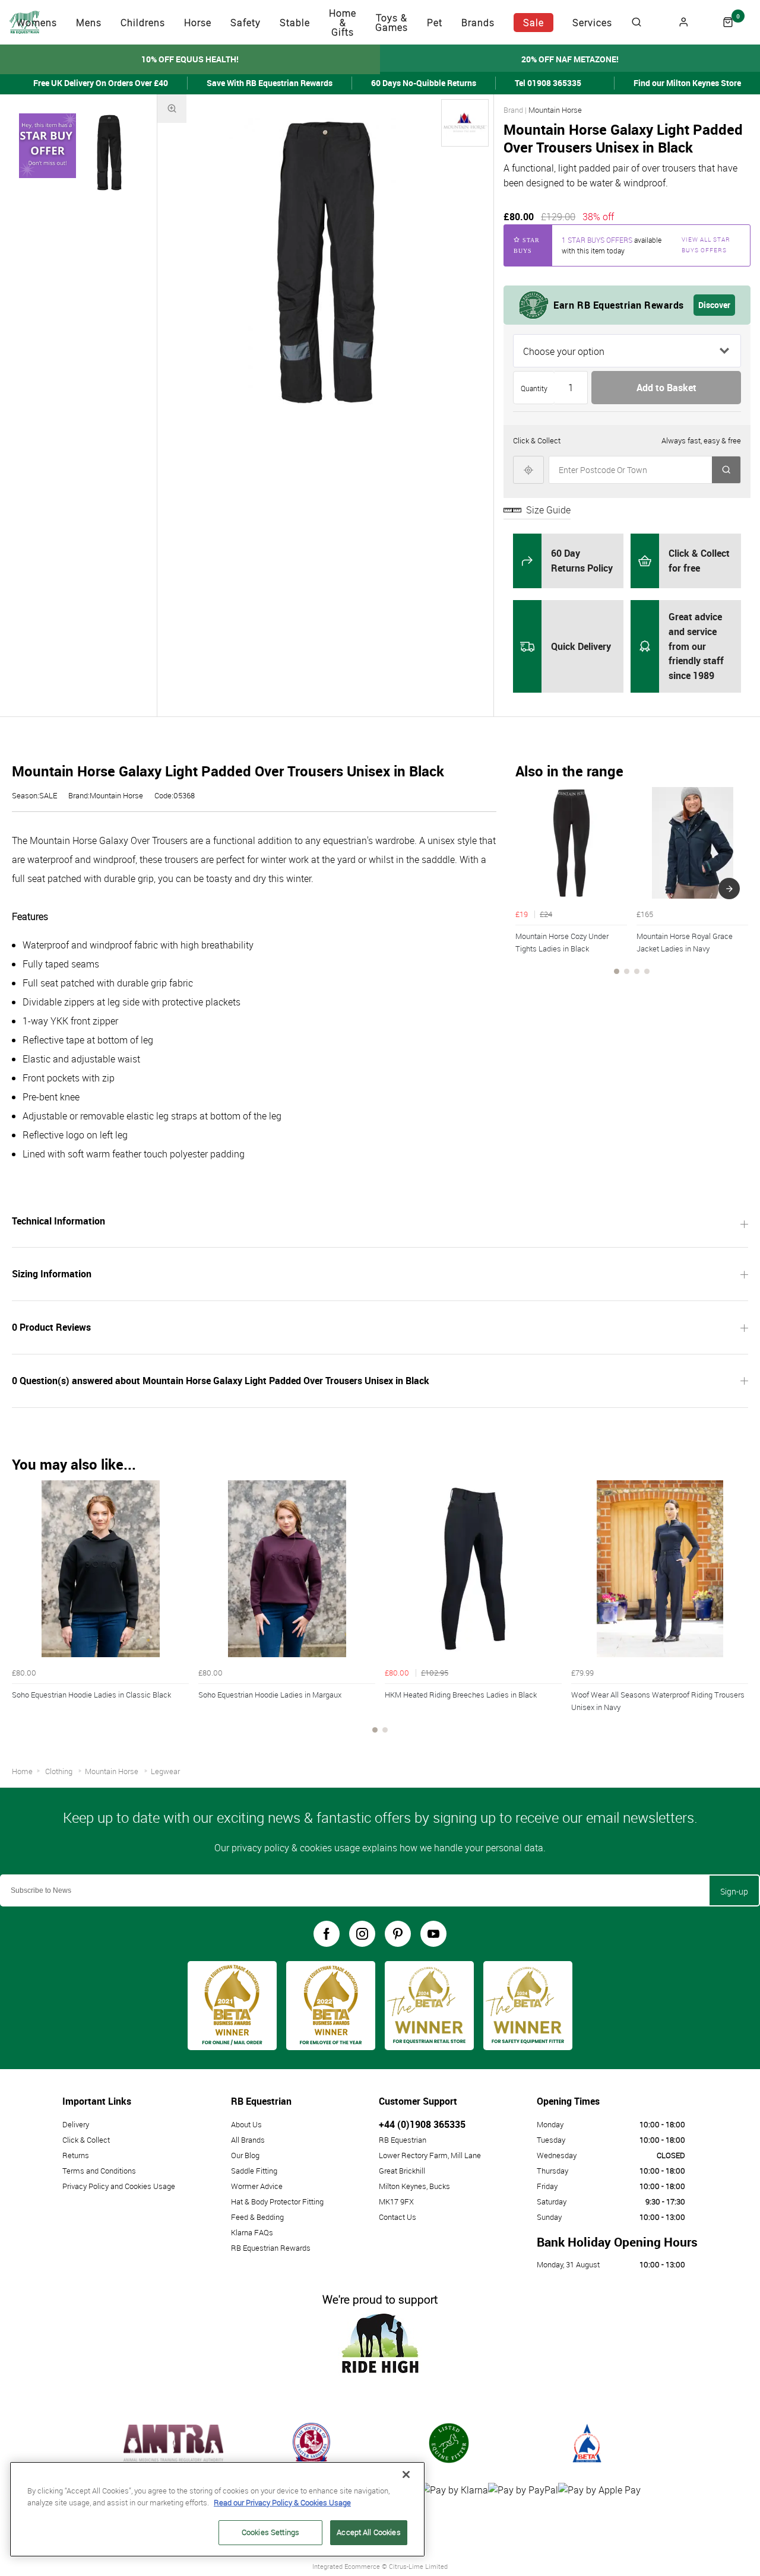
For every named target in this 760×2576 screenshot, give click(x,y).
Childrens (143, 23)
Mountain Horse (555, 110)
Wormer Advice (257, 2186)
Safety (246, 23)
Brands (478, 23)
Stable (295, 23)
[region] (217, 2509)
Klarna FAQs (252, 2232)
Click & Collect (86, 2140)
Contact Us (398, 2217)
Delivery (76, 2124)
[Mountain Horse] (465, 123)
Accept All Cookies (368, 2532)
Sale (533, 23)
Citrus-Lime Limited (418, 2566)
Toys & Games (392, 23)
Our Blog (245, 2155)
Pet (435, 23)
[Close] (406, 2475)
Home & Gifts (343, 23)
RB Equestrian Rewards (271, 2248)
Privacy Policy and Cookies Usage (119, 2186)
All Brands (248, 2140)
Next (729, 889)
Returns (76, 2155)
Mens (89, 23)
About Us (246, 2124)
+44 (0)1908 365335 (422, 2124)
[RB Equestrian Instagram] (362, 1934)
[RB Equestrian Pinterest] (398, 1934)
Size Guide (548, 510)
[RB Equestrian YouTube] (433, 1934)
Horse (198, 23)
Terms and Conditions (99, 2171)
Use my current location (528, 470)
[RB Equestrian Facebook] (327, 1934)
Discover (714, 305)
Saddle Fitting (254, 2171)
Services (592, 23)
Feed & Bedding (257, 2217)
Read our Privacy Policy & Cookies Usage (282, 2502)
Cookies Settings (270, 2532)
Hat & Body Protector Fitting (277, 2201)
